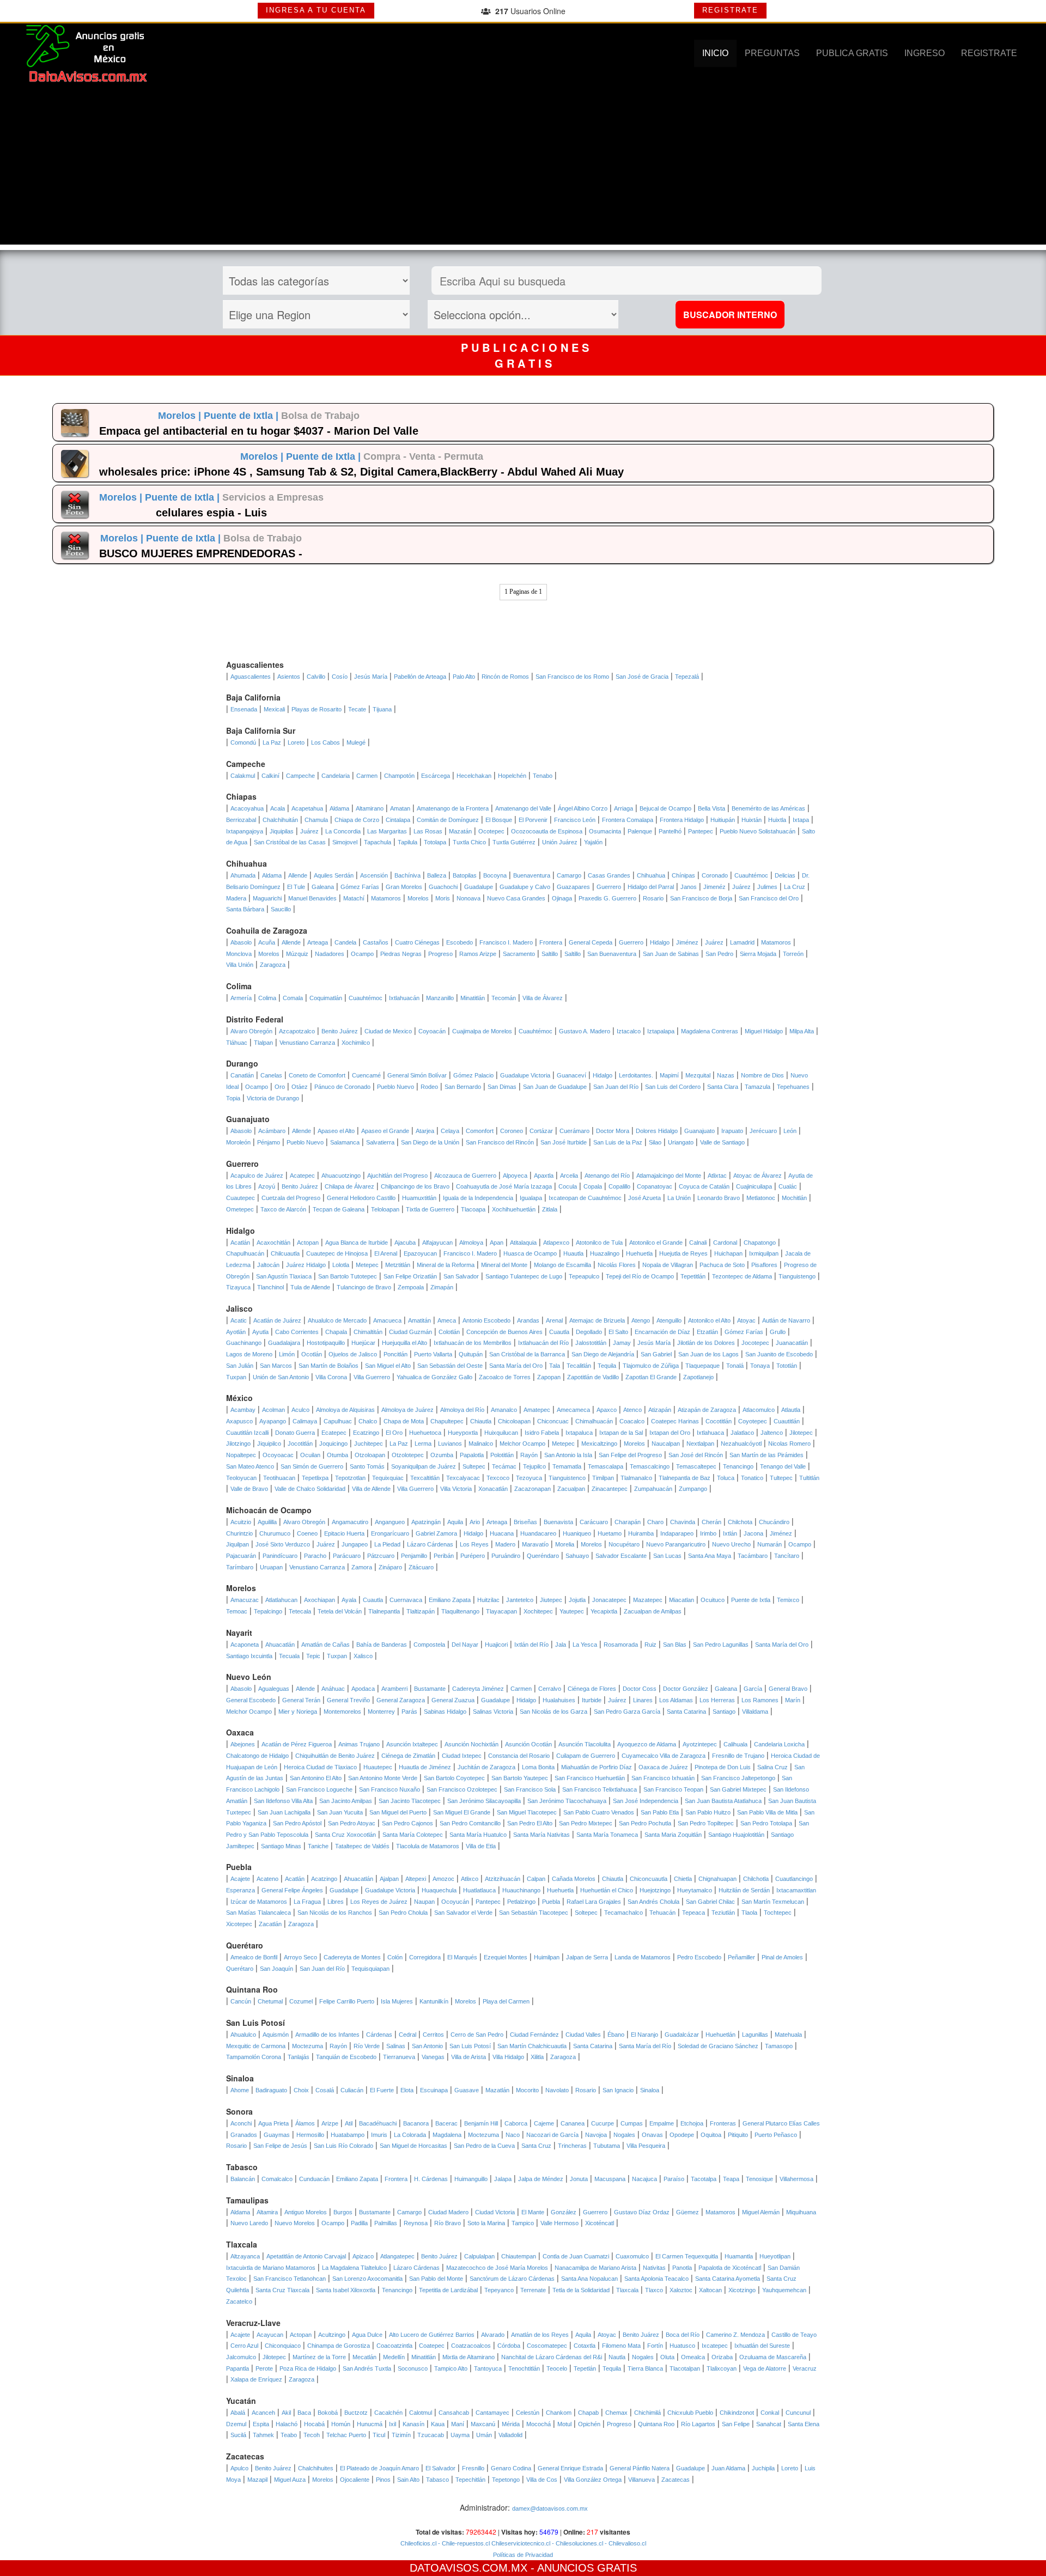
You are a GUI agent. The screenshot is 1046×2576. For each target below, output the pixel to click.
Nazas (726, 1075)
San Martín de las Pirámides (767, 1455)
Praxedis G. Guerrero (607, 898)
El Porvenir (533, 820)
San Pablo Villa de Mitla (767, 1812)
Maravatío (535, 1544)
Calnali (698, 1243)
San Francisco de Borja (701, 898)
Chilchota (740, 1522)
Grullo (778, 1332)
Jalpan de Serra (587, 1957)
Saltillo (550, 954)
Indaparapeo (677, 1533)
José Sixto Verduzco (283, 1544)
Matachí (354, 898)
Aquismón (276, 2035)
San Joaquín (276, 1969)
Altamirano (370, 808)
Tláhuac (237, 1043)
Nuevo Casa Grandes (516, 898)
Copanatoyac (655, 1186)
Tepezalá (687, 677)
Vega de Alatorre (765, 2368)
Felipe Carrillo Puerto (347, 2001)
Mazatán (460, 831)
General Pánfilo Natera (640, 2468)
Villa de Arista (469, 2057)
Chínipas (683, 875)
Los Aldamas (676, 1700)
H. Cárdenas (431, 2179)
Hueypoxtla (463, 1433)
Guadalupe (479, 887)
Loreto (296, 742)
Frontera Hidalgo (682, 820)
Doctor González (686, 1689)
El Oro (394, 1433)
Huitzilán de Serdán (744, 1890)
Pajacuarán (241, 1556)
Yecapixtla (604, 1611)
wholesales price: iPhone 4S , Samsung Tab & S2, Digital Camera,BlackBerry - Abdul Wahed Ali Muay (361, 472)
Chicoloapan (514, 1421)
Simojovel (345, 842)
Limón (287, 1354)
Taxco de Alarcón (283, 1209)
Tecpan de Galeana (339, 1209)
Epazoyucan (420, 1253)
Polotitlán (502, 1455)
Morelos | (181, 416)
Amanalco (504, 1410)
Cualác (788, 1186)
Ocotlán (312, 1354)
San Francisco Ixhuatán (663, 1778)
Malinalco (481, 1444)
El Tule (296, 887)
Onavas (652, 2135)
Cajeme (544, 2123)
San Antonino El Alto (316, 1778)
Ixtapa (801, 820)
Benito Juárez (340, 1031)
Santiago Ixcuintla (249, 1656)
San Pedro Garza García (627, 1712)
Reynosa (416, 2223)
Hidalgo (660, 942)
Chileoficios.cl (418, 2543)
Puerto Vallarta (433, 1354)
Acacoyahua (247, 808)
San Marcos (276, 1366)
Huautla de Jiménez (425, 1767)
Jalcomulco (241, 2357)
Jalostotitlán (591, 1343)
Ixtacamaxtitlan (796, 1890)
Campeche (300, 776)
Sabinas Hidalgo (445, 1712)
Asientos (289, 677)
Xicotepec (239, 1924)
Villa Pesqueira (646, 2146)
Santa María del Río (645, 2046)
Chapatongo (760, 1243)
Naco (513, 2135)
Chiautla (481, 1421)
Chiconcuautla (649, 1879)
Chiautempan (519, 2256)
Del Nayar (465, 1645)
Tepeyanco (499, 2290)
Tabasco (437, 2480)
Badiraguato (271, 2090)
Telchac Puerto (346, 2435)
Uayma (460, 2435)
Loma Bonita (538, 1767)
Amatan (400, 808)
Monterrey (381, 1712)
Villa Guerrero (372, 1377)
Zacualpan (571, 1489)
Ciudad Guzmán (411, 1332)
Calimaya (305, 1421)
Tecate (357, 709)
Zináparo (390, 1567)
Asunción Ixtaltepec (412, 1744)
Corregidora (425, 1957)
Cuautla (559, 1332)
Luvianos (450, 1444)
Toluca (726, 1478)
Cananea (573, 2123)
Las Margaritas (387, 831)
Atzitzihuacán (503, 1879)
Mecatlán (364, 2357)
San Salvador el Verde (463, 1913)
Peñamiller (741, 1957)
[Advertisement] (523, 168)
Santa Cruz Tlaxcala (282, 2290)
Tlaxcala (627, 2290)
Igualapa (531, 1198)
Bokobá (328, 2413)
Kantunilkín (434, 2001)
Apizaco (363, 2256)
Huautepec (378, 1767)
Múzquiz (297, 954)
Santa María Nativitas (542, 1835)
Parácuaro (347, 1556)
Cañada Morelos (574, 1879)
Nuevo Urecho (731, 1544)
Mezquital (698, 1075)
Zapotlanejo (698, 1377)
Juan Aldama (728, 2468)
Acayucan (270, 2335)
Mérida (511, 2424)
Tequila (607, 1366)
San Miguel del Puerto (398, 1812)
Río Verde (367, 2046)
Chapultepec (447, 1421)
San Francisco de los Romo (572, 677)
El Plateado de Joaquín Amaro (379, 2468)
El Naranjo (644, 2035)
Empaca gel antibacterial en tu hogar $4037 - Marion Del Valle (259, 431)
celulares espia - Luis (211, 513)
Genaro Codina (511, 2468)
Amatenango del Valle (523, 808)
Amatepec (537, 1410)
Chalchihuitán (280, 820)
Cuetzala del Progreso (291, 1198)
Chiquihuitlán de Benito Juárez (335, 1756)
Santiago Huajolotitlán (736, 1835)
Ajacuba (405, 1243)
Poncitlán (396, 1354)
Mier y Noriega (298, 1712)
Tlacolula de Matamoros (428, 1846)
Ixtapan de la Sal (621, 1433)
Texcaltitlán (425, 1478)
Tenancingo (738, 1466)
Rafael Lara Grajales (594, 1902)
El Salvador (440, 2468)
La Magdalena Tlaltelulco (354, 2268)
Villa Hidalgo (508, 2057)
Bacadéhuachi (378, 2123)
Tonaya (760, 1366)
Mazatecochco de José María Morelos (497, 2268)
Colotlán (449, 1332)
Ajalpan (389, 1879)
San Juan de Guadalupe (555, 1087)
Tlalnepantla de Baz (685, 1478)
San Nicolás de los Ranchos (335, 1913)
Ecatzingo (366, 1433)
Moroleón (238, 1142)
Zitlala (550, 1209)
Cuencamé (366, 1075)
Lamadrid (742, 942)
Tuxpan (236, 1377)
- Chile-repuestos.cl (463, 2543)
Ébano (616, 2035)
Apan (497, 1243)
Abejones (243, 1744)
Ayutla (260, 1332)
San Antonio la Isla (568, 1455)
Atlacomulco (759, 1410)
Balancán (243, 2179)
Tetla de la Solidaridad (581, 2290)
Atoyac (746, 1320)
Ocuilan (310, 1455)
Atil (349, 2123)
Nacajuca (644, 2179)
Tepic (313, 1656)
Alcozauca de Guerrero (465, 1176)
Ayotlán (236, 1332)
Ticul (379, 2435)
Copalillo (619, 1186)
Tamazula (758, 1087)
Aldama (339, 808)
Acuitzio (241, 1522)
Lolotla (341, 1265)
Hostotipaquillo (326, 1343)
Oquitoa (711, 2135)
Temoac (237, 1611)
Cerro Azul (244, 2346)
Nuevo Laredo (249, 2223)
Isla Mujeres (397, 2001)
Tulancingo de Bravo (364, 1287)
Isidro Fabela (542, 1433)
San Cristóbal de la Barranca (527, 1354)
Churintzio (239, 1533)
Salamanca (345, 1142)
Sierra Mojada (758, 954)
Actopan (308, 1243)
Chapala (336, 1332)
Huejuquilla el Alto (405, 1343)
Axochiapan (320, 1600)
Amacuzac (245, 1600)
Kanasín (413, 2424)
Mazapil (257, 2480)
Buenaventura (532, 875)
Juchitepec (369, 1444)
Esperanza (241, 1890)
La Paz (272, 742)
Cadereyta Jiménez (478, 1689)
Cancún (241, 2001)
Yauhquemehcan (784, 2290)
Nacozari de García (552, 2135)
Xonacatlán (493, 1489)
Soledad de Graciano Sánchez (718, 2046)
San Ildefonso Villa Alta (283, 1801)
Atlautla (791, 1410)
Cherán (711, 1522)
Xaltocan (710, 2290)
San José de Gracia (642, 677)
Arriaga (624, 808)
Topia (233, 1098)
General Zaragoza (401, 1700)
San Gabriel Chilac (710, 1902)
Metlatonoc (761, 1198)
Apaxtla (544, 1176)
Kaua (438, 2424)
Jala (561, 1645)
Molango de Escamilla (562, 1265)
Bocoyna (495, 875)
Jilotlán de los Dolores (706, 1343)
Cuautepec (241, 1198)
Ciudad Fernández (534, 2035)
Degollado (589, 1332)
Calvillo (316, 677)
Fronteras (723, 2123)
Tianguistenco (567, 1478)
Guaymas (277, 2135)
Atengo (641, 1320)
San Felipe (736, 2424)
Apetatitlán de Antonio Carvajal (306, 2256)
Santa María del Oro (516, 1366)
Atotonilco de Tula (599, 1243)
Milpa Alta (802, 1031)
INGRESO (925, 53)
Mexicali (274, 709)
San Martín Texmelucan (773, 1902)
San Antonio (427, 2046)
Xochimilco (356, 1043)
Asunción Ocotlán (528, 1744)
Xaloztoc (681, 2290)
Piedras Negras (401, 954)
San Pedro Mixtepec (586, 1823)
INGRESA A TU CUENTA (316, 10)
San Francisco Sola (530, 1789)
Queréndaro (543, 1556)
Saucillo (281, 909)
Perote (264, 2368)
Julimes (767, 887)
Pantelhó (670, 831)
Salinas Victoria (493, 1712)
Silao (655, 1142)
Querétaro (240, 1969)
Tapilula (408, 842)
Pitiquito (738, 2135)
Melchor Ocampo (522, 1444)
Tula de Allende (310, 1287)
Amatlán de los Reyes (540, 2335)
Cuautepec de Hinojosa (337, 1253)
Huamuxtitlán (419, 1198)
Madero (505, 1544)
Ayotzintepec (700, 1744)
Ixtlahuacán (404, 998)
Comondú (243, 742)
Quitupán (471, 1354)
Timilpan (603, 1478)
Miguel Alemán (761, 2212)
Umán (484, 2435)
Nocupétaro (624, 1544)
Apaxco (607, 1410)
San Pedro (719, 954)
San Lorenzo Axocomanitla (367, 2279)
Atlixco (470, 1879)
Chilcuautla (285, 1253)
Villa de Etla (481, 1846)
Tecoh (312, 2435)
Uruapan (271, 1567)
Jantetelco (520, 1600)
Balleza (437, 875)
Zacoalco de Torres (505, 1377)
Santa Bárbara (245, 909)
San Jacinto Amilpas (346, 1801)
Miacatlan (682, 1600)
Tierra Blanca (645, 2368)
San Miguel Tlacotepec (527, 1812)
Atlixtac (717, 1176)
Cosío (340, 677)
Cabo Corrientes (297, 1332)
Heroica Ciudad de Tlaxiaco (320, 1767)
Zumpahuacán (653, 1489)
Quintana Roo (656, 2424)
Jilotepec (801, 1433)
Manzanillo (440, 998)
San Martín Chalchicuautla (532, 2046)
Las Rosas (428, 831)
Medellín (394, 2357)
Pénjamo (269, 1142)
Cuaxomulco (632, 2256)
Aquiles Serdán (334, 875)
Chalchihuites (316, 2468)
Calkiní (270, 776)
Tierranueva (399, 2057)
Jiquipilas (282, 831)
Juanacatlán (792, 1343)
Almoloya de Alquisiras (345, 1410)
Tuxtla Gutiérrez (514, 842)
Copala (593, 1186)
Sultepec (474, 1466)
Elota (407, 2090)
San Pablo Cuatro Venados (599, 1812)
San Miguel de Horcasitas (413, 2146)
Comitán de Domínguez (448, 820)
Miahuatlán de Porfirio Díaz (597, 1767)
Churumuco (275, 1533)
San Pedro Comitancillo (470, 1823)
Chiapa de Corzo (357, 820)
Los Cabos (326, 742)
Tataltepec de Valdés (362, 1846)
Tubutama (607, 2146)
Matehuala (788, 2035)
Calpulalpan (479, 2256)
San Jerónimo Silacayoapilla (484, 1801)
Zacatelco (239, 2301)
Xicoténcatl (600, 2223)
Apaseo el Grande (385, 1131)
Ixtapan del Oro (670, 1433)
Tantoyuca (488, 2368)
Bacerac (446, 2123)
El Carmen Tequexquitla (687, 2256)
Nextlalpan (700, 1444)
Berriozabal (241, 820)
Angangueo (390, 1522)
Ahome (240, 2090)
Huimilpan (547, 1957)
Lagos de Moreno (249, 1354)
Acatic (239, 1320)
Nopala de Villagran (668, 1265)
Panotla (682, 2268)
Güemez (688, 2212)
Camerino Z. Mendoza (735, 2335)
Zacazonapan (533, 1489)
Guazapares (573, 887)
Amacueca (387, 1320)
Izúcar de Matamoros (259, 1902)
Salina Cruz (773, 1767)
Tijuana (382, 709)
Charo (655, 1522)
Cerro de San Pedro (477, 2035)
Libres (336, 1902)
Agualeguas (274, 1689)
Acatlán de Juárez (277, 1320)
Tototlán (787, 1366)
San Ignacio (618, 2090)
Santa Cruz (536, 2146)
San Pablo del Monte (436, 2279)
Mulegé (356, 742)
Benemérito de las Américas (768, 808)
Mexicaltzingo (599, 1444)
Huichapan (728, 1253)
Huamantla (739, 2256)
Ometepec (240, 1209)
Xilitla (537, 2057)
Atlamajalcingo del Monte (669, 1176)
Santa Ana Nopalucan (589, 2279)
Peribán (444, 1556)
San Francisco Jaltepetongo (738, 1778)
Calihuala (735, 1744)
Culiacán (352, 2090)
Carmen (367, 776)
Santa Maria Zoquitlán (673, 1835)
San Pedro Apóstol (297, 1823)
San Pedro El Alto (530, 1823)
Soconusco (413, 2368)
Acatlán (240, 1243)
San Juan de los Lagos (709, 1354)
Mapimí (669, 1075)
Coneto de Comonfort (317, 1075)
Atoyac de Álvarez (758, 1176)
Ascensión (374, 875)
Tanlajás (299, 2057)
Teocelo (557, 2368)
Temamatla (567, 1466)
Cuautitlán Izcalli (247, 1433)
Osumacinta (605, 831)
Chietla (683, 1879)
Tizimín (401, 2435)
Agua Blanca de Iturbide (357, 1243)
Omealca (693, 2357)
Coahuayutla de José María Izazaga (504, 1186)
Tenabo (543, 776)
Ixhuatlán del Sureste (762, 2346)
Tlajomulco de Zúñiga (651, 1366)
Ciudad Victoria (495, 2212)
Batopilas (465, 875)
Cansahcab (454, 2413)
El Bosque (499, 820)
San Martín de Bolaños (329, 1366)
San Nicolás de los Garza (554, 1712)
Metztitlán (398, 1265)
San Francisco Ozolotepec (462, 1789)
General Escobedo (251, 1700)
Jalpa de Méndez (541, 2179)
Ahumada (243, 875)
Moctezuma (308, 2046)
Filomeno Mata (621, 2346)
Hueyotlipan (775, 2256)
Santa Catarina (686, 1712)
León (790, 1131)
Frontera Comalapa (628, 820)
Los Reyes (474, 1544)
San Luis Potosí (470, 2046)
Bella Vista (711, 808)
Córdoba (509, 2346)
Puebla (551, 1902)
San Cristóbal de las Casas (290, 842)
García (753, 1689)
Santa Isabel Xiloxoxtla (346, 2290)
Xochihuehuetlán (514, 1209)
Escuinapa (434, 2090)
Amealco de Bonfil (254, 1957)
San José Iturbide (564, 1142)
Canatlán (242, 1075)
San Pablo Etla (660, 1812)
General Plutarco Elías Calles (781, 2123)
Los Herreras (717, 1700)
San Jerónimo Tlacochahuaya (567, 1801)
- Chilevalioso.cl (625, 2543)
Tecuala (289, 1656)
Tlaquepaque (703, 1366)
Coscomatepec (547, 2346)
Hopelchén (512, 776)
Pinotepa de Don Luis (723, 1767)
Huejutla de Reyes (683, 1253)
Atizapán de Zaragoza (707, 1410)
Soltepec (586, 1913)
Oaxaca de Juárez (663, 1767)
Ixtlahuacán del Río (543, 1343)
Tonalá (735, 1366)
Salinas (396, 2046)
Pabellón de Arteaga (420, 677)
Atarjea (425, 1131)
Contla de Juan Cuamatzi (576, 2256)
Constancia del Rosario (519, 1756)
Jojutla (577, 1600)
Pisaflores (764, 1265)
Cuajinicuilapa (754, 1186)
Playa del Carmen (506, 2001)
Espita (261, 2424)
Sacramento (519, 954)
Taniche (318, 1846)
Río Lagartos (698, 2424)
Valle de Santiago (722, 1142)
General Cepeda (591, 942)
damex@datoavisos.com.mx (550, 2508)
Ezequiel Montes (506, 1957)
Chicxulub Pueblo (690, 2413)
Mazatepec (648, 1600)
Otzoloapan (370, 1455)
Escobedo (460, 942)
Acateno (267, 1879)
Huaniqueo (577, 1533)
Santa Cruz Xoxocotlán (345, 1835)
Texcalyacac (463, 1478)
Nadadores (330, 954)
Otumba (337, 1455)
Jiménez (687, 942)
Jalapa (503, 2179)
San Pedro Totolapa (766, 1823)
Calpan (536, 1879)
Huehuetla (639, 1253)
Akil (286, 2413)
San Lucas (667, 1556)
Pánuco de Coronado (342, 1087)
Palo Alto (464, 677)
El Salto (618, 1332)
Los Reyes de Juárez (379, 1902)
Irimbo (708, 1533)
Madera (236, 898)
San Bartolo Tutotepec (348, 1276)
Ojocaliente (355, 2480)
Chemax (616, 2413)
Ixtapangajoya (245, 831)
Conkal (770, 2413)
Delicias (785, 875)
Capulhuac (338, 1421)
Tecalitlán (579, 1366)
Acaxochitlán (273, 1243)
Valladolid (510, 2435)
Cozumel (301, 2001)
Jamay (622, 1343)
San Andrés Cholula (653, 1902)
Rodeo (429, 1087)
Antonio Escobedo (486, 1320)
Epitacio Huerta (344, 1533)
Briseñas (525, 1522)
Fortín (655, 2346)
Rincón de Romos (505, 677)
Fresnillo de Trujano (738, 1756)
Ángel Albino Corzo (583, 808)
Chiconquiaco (283, 2346)
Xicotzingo (742, 2290)
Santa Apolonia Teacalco (656, 2279)
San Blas (675, 1645)
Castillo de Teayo (794, 2335)
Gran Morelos (404, 887)
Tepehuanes (793, 1087)
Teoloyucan (241, 1478)
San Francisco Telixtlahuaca (600, 1789)
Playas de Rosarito (317, 709)
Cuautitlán (787, 1421)
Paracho (315, 1556)
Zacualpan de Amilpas (653, 1611)
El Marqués (462, 1957)
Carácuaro (594, 1522)
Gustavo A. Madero (585, 1031)
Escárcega (436, 776)
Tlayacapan (501, 1611)
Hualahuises (559, 1700)
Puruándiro (506, 1556)
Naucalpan (666, 1444)
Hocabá (314, 2424)
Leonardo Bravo (719, 1198)
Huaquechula (439, 1890)
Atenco (633, 1410)
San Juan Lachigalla (284, 1812)
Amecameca (573, 1410)
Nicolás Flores (617, 1265)
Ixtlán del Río (531, 1645)
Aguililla (267, 1522)
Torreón (793, 954)
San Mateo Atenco (250, 1466)
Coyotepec (753, 1421)
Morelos (418, 898)
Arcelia (569, 1176)
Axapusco (239, 1421)
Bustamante (430, 1689)
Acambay (243, 1410)
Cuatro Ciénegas (417, 942)
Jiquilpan (238, 1544)
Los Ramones (760, 1700)
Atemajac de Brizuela (597, 1320)
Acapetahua (307, 808)
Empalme (662, 2123)
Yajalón (593, 842)
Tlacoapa (473, 1209)
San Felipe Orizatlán (410, 1276)
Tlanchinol (270, 1287)
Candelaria (336, 776)
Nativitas (654, 2268)
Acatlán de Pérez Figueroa (297, 1744)
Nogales (624, 2135)
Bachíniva (408, 875)
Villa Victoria (456, 1489)
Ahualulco (243, 2035)
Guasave (467, 2090)
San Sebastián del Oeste (450, 1366)
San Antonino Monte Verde (383, 1778)
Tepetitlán (693, 1276)
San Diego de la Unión (430, 1142)
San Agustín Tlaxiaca (284, 1276)
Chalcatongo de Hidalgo (257, 1756)
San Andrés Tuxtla (367, 2368)
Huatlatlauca (479, 1890)
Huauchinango (521, 1890)
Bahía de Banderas (382, 1645)
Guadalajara (284, 1343)
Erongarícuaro (390, 1533)
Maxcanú (483, 2424)
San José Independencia (646, 1801)
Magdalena (447, 2135)
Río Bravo (448, 2223)
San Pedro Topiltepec (706, 1823)
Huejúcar (363, 1343)
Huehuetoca (425, 1433)
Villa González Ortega (593, 2480)
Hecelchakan (474, 776)
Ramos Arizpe (478, 954)
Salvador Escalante (621, 1556)
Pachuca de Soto (722, 1265)
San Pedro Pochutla (645, 1823)
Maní (458, 2424)
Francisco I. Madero (506, 942)
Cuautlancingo (794, 1879)
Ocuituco (713, 1600)
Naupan (424, 1902)
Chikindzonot (737, 2413)
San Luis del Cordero (673, 1087)
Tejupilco (534, 1466)
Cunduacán (314, 2179)
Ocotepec (491, 831)
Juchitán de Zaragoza (486, 1767)
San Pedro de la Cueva (484, 2146)
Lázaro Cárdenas (430, 1544)
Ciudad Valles (583, 2035)
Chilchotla (756, 1879)
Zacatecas (676, 2480)
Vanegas (433, 2057)
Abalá (238, 2413)
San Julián (240, 1366)
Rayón (529, 1455)
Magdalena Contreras (710, 1031)
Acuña (267, 942)
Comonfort (480, 1131)
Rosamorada (621, 1645)
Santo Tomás (367, 1466)
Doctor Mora (613, 1131)
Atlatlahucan (281, 1600)
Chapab (588, 2413)
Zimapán (442, 1287)
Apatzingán (426, 1522)
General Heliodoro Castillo (361, 1198)
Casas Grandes (609, 875)
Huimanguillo (471, 2179)
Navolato (557, 2090)
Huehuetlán (720, 2035)
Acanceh (263, 2413)
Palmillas (386, 2223)
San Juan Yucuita (340, 1812)
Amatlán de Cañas (326, 1645)
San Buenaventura (612, 954)
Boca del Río (683, 2335)
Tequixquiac (388, 1478)
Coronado (715, 875)
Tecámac (504, 1466)
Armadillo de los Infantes (327, 2035)
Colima (267, 998)
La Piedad (387, 1544)
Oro (280, 1087)
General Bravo (788, 1689)
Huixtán (752, 820)
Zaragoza (273, 965)
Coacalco (632, 1421)
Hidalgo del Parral (651, 887)
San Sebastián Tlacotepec (534, 1913)
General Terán (301, 1700)
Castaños (376, 942)
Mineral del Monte (504, 1265)
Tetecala (300, 1611)
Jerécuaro (763, 1131)
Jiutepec (551, 1600)
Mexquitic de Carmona (256, 2046)
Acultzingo (332, 2335)
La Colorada (410, 2135)
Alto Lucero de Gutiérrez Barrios (432, 2335)
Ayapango (273, 1421)
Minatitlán (473, 998)
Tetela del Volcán (340, 1611)
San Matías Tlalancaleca (259, 1913)
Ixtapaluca (579, 1433)
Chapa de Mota (404, 1421)
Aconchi (241, 2123)
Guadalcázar (682, 2035)
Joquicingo (333, 1444)
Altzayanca (245, 2256)
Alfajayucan (437, 1243)
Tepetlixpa (315, 1478)
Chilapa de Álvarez (349, 1186)
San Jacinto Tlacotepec (410, 1801)
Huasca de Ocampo (530, 1253)
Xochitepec (538, 1611)
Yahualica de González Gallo (434, 1377)
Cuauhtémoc (751, 875)
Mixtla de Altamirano (469, 2357)
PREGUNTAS (772, 53)
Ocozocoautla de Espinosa (547, 831)
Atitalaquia (523, 1243)
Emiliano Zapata (450, 1600)
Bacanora (416, 2123)
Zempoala (411, 1287)
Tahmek (263, 2435)
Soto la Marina (486, 2223)
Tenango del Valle (783, 1466)
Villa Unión (240, 965)
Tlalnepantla (384, 1611)
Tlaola (749, 1913)
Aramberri (394, 1689)
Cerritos (433, 2035)
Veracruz (805, 2368)
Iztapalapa (661, 1031)
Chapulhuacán (245, 1253)
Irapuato (732, 1131)
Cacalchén (388, 2413)
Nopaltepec (241, 1455)
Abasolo (241, 942)
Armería (241, 998)
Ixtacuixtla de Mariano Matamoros (271, 2268)
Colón (395, 1957)
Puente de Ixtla (751, 1600)
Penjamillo (414, 1556)
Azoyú (267, 1186)
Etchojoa (692, 2123)
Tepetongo (506, 2480)
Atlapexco (556, 1243)
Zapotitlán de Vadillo (593, 1377)
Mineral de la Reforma (446, 1265)
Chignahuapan (717, 1879)
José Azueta (644, 1198)
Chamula (316, 820)
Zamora (362, 1567)
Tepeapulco (584, 1276)
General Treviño (348, 1700)
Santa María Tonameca (607, 1835)
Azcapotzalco (297, 1031)
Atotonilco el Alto (709, 1320)
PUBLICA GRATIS (852, 53)
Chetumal (270, 2001)
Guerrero (609, 887)
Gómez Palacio (473, 1075)
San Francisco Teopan (673, 1789)
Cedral (408, 2035)
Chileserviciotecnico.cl (520, 2543)
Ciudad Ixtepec (462, 1756)
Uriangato (681, 1142)
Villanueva (641, 2480)
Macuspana (610, 2179)
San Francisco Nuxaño (390, 1789)
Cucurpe (603, 2123)
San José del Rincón (696, 1455)
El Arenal (386, 1253)
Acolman (273, 1410)
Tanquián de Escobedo (346, 2057)
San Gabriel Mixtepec (738, 1789)
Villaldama (755, 1712)
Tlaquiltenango (460, 1611)
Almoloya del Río (462, 1410)
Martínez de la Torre (319, 2357)
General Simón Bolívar (417, 1075)
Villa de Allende (371, 1489)
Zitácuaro (421, 1567)
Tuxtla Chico (469, 842)
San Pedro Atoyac (352, 1823)
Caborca (516, 2123)
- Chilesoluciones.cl (577, 2543)
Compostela (429, 1645)
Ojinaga (562, 898)
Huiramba (641, 1533)
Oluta (667, 2357)
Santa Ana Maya (710, 1556)
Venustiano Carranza (307, 1043)
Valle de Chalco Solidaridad (310, 1489)
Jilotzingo (238, 1444)
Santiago (724, 1712)
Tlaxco (654, 2290)
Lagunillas (755, 2035)
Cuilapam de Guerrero (586, 1756)
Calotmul (421, 2413)
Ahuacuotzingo (341, 1176)
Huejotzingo (655, 1890)
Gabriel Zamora (436, 1533)
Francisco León (575, 820)
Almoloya (471, 1243)
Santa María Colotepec (413, 1835)
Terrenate (533, 2290)
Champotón (399, 776)
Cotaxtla (585, 2346)
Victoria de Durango (273, 1098)
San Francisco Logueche (319, 1789)
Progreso (440, 954)
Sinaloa (650, 2090)
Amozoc (443, 1879)
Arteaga (318, 942)
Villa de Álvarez (543, 998)
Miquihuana (801, 2212)
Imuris (379, 2135)
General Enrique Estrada (570, 2468)
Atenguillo (669, 1320)
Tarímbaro (240, 1567)
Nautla (617, 2357)
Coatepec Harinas (675, 1421)
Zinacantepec (610, 1489)
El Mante (533, 2212)
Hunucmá (370, 2424)
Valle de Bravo (249, 1489)
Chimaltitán (368, 1332)
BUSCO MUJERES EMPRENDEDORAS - (201, 553)
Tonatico (752, 1478)
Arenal (554, 1320)
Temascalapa (606, 1466)
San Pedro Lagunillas (721, 1645)
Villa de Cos (542, 2480)
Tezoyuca (529, 1478)
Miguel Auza (290, 2480)
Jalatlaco (742, 1433)
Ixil (393, 2424)
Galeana (323, 887)
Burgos (343, 2212)
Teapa (731, 2179)
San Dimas (502, 1087)
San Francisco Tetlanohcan (290, 2279)
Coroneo (512, 1131)
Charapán (628, 1522)
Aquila (455, 1522)
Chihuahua (651, 875)
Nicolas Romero (789, 1444)
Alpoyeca (515, 1176)
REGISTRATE (730, 10)
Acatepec (302, 1176)
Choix (301, 2090)
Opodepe (682, 2135)
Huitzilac (488, 1600)
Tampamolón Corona (254, 2057)
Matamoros (386, 898)
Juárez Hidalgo (306, 1265)
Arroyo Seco (300, 1957)
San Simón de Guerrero (312, 1466)
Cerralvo (550, 1689)
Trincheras (572, 2146)
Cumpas (632, 2123)
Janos (689, 887)
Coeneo (307, 1533)
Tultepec (781, 1478)
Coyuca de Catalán (704, 1186)
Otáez (300, 1087)
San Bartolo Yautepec (520, 1778)
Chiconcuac (553, 1421)
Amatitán (419, 1320)
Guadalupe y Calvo (525, 887)
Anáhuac (333, 1689)
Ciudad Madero (448, 2212)
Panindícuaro (280, 1556)
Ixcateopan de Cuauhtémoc (585, 1198)
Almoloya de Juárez (408, 1410)
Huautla (573, 1253)
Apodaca (363, 1689)
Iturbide (592, 1700)
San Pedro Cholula (403, 1913)
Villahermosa (796, 2179)
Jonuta (579, 2179)
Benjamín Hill (481, 2123)
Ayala (349, 1600)
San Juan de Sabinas (671, 954)
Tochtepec (778, 1913)
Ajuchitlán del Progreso (397, 1176)
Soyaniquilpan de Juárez (424, 1466)
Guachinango (244, 1343)
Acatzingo (324, 1879)
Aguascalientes (251, 677)
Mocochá (539, 2424)
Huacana (502, 1533)
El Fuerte (382, 2090)
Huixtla (777, 820)
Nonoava (469, 898)
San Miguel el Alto (388, 1366)
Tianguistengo (797, 1276)
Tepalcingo (268, 1611)
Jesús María (371, 677)
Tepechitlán (470, 2480)
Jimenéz (714, 887)
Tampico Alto (451, 2368)
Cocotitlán (719, 1421)
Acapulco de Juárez (257, 1176)
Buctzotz (356, 2413)
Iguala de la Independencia (478, 1198)
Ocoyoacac (278, 1455)
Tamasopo (779, 2046)
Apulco (239, 2468)
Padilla (359, 2223)
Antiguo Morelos (306, 2212)
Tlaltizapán (421, 1611)
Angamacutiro (350, 1522)
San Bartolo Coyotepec (454, 1778)
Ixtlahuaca (710, 1433)
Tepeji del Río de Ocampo (640, 1276)
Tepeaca (694, 1913)
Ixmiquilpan (764, 1253)
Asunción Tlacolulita (585, 1744)
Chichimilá (647, 2413)
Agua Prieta (273, 2123)
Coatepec (432, 2346)
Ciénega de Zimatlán (408, 1756)
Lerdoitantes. (636, 1075)
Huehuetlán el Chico (607, 1890)
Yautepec (572, 1611)
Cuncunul (798, 2413)
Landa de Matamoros (643, 1957)
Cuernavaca (406, 1600)
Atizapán (660, 1410)
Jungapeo (355, 1544)
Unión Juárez (560, 842)
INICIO (715, 53)
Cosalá (325, 2090)
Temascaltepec (696, 1466)
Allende (298, 875)
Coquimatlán (326, 998)
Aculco (300, 1410)
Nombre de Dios (762, 1075)
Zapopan (549, 1377)
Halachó (287, 2424)
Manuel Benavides (312, 898)
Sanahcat (769, 2424)
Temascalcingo (650, 1466)
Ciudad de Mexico (388, 1031)
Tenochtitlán (524, 2368)
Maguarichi (267, 898)
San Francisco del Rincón (500, 1142)
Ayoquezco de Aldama (647, 1744)
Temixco (788, 1600)
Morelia (565, 1544)
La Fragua (307, 1902)
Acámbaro (272, 1131)
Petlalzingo (521, 1902)
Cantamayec (492, 2413)
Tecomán (504, 998)
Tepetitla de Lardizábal (448, 2290)
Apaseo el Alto (336, 1131)
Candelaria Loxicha (779, 1744)
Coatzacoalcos (471, 2346)
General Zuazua (453, 1700)
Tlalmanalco (636, 1478)
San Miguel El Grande (462, 1812)
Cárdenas (379, 2035)
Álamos (305, 2123)
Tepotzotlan (350, 1478)
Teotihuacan (279, 1478)
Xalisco (363, 1656)
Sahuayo (577, 1556)
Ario (475, 1522)
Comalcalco (277, 2179)
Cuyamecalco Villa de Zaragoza (664, 1756)
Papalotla (472, 1455)
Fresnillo (473, 2468)
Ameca (447, 1320)
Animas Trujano (359, 1744)
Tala (555, 1366)
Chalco (368, 1421)
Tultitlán (809, 1478)
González (564, 2212)
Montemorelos (342, 1712)
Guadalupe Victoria (525, 1075)
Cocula (568, 1186)
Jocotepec (755, 1343)
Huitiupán (723, 820)
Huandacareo (538, 1533)
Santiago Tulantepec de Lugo (524, 1276)
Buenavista (558, 1522)
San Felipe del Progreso (630, 1455)
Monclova (239, 954)
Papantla (238, 2368)
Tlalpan (263, 1043)
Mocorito (527, 2090)
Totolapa (435, 842)
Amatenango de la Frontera (453, 808)
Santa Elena (804, 2424)
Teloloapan (385, 1209)
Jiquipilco (269, 1444)
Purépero (473, 1556)
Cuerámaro (574, 1131)
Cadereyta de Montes (352, 1957)
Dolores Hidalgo (657, 1131)
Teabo (289, 2435)
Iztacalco (629, 1031)
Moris (443, 898)
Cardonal (725, 1243)
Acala (278, 808)
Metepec (367, 1265)
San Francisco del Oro (769, 898)
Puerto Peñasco (776, 2135)
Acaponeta (245, 1645)
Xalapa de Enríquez (256, 2379)
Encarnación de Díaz (662, 1332)
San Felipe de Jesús (280, 2146)
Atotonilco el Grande (656, 1243)
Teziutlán (723, 1913)
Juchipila (763, 2468)
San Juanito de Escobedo (779, 1354)
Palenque (640, 831)
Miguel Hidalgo (764, 1031)
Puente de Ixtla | (242, 416)
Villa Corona (331, 1377)
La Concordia (343, 831)
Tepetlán (585, 2368)
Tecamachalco (624, 1913)
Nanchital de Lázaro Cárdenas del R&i (552, 2357)
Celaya (450, 1131)
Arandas (528, 1320)
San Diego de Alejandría (603, 1354)
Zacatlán (270, 1924)
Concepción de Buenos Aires (504, 1332)
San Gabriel (656, 1354)
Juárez (309, 831)
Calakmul (243, 776)
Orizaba (722, 2357)
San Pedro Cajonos (408, 1823)
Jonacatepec (609, 1600)
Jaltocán (268, 1265)
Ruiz (650, 1645)
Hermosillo (310, 2135)
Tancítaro (787, 1556)
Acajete (240, 1879)
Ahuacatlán (280, 1645)
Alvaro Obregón (251, 1031)
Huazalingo (605, 1253)
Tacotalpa (704, 2179)
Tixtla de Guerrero (430, 1209)
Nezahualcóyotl (741, 1444)
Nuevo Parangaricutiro (676, 1544)
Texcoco (498, 1478)
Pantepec (701, 831)
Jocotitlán (300, 1444)
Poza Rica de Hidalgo (308, 2368)
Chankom (559, 2413)
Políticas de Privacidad (523, 2555)
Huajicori (496, 1645)
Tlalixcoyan (722, 2368)
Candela (345, 942)
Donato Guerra (295, 1433)
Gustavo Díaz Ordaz (642, 2212)
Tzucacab (431, 2435)
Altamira (267, 2212)
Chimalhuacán (594, 1421)
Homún (341, 2424)
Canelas (271, 1075)
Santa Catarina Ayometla (728, 2279)
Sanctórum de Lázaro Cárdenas (512, 2279)
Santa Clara (723, 1087)
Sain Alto (408, 2480)
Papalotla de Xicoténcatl (730, 2268)
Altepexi (416, 1879)
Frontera (551, 942)
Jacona (753, 1533)
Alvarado (493, 2335)
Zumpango (693, 1489)
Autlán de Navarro (786, 1320)
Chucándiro (774, 1522)
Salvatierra (380, 1142)
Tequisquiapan (370, 1969)
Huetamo (610, 1533)
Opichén (589, 2424)
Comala (293, 998)
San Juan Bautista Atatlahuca (723, 1801)
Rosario (653, 898)
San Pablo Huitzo (708, 1812)
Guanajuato (700, 1131)
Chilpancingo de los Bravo (415, 1186)
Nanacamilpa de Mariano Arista (595, 2268)
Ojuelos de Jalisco (353, 1354)
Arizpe (330, 2123)
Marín (793, 1700)
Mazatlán (497, 2090)
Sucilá (238, 2435)
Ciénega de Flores (592, 1689)
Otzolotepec (408, 1455)
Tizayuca (238, 1287)
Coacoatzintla (394, 2346)
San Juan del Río (616, 1087)
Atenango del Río (607, 1176)
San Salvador (461, 1276)
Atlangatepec (397, 2256)
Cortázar (541, 1131)
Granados (244, 2135)
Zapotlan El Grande (651, 1377)
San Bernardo (463, 1087)
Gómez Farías (360, 887)
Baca (304, 2413)
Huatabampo (348, 2135)
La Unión (679, 1198)
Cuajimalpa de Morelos (482, 1031)
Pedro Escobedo (699, 1957)
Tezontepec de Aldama (742, 1276)
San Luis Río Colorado (343, 2146)
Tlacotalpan (685, 2368)
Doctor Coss (640, 1689)
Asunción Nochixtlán (472, 1744)
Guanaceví (571, 1075)
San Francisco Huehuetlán (590, 1778)
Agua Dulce (367, 2335)
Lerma (423, 1444)
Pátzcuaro (381, 1556)
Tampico (523, 2223)
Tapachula (378, 842)
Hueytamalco (695, 1890)
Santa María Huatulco (478, 1835)
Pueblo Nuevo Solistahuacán (758, 831)
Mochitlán (794, 1198)
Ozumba (442, 1455)
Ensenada (244, 709)
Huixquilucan (501, 1433)
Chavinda (683, 1522)
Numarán (770, 1544)
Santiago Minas (281, 1846)
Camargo (569, 875)
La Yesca (585, 1645)
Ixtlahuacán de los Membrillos (473, 1343)
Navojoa (596, 2135)
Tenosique (759, 2179)
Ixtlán (730, 1533)
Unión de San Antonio (281, 1377)
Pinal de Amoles (782, 1957)
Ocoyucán (455, 1902)
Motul (564, 2424)
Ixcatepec (715, 2346)
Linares (643, 1700)
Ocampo (362, 954)
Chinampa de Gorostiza (339, 2346)
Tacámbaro (753, 1556)
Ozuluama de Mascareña (773, 2357)
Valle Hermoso (560, 2223)
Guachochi (443, 887)
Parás (409, 1712)
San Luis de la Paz (618, 1142)
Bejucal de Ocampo (665, 808)
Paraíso (674, 2179)
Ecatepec (334, 1433)
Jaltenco (772, 1433)
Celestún (528, 2413)
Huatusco (682, 2346)
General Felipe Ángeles (292, 1890)
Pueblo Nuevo (396, 1087)
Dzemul (236, 2424)
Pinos (383, 2480)
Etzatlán (707, 1332)
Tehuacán (662, 1913)
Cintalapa (398, 820)
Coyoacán (432, 1031)
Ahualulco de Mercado (337, 1320)
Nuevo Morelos (295, 2223)
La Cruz (795, 887)
